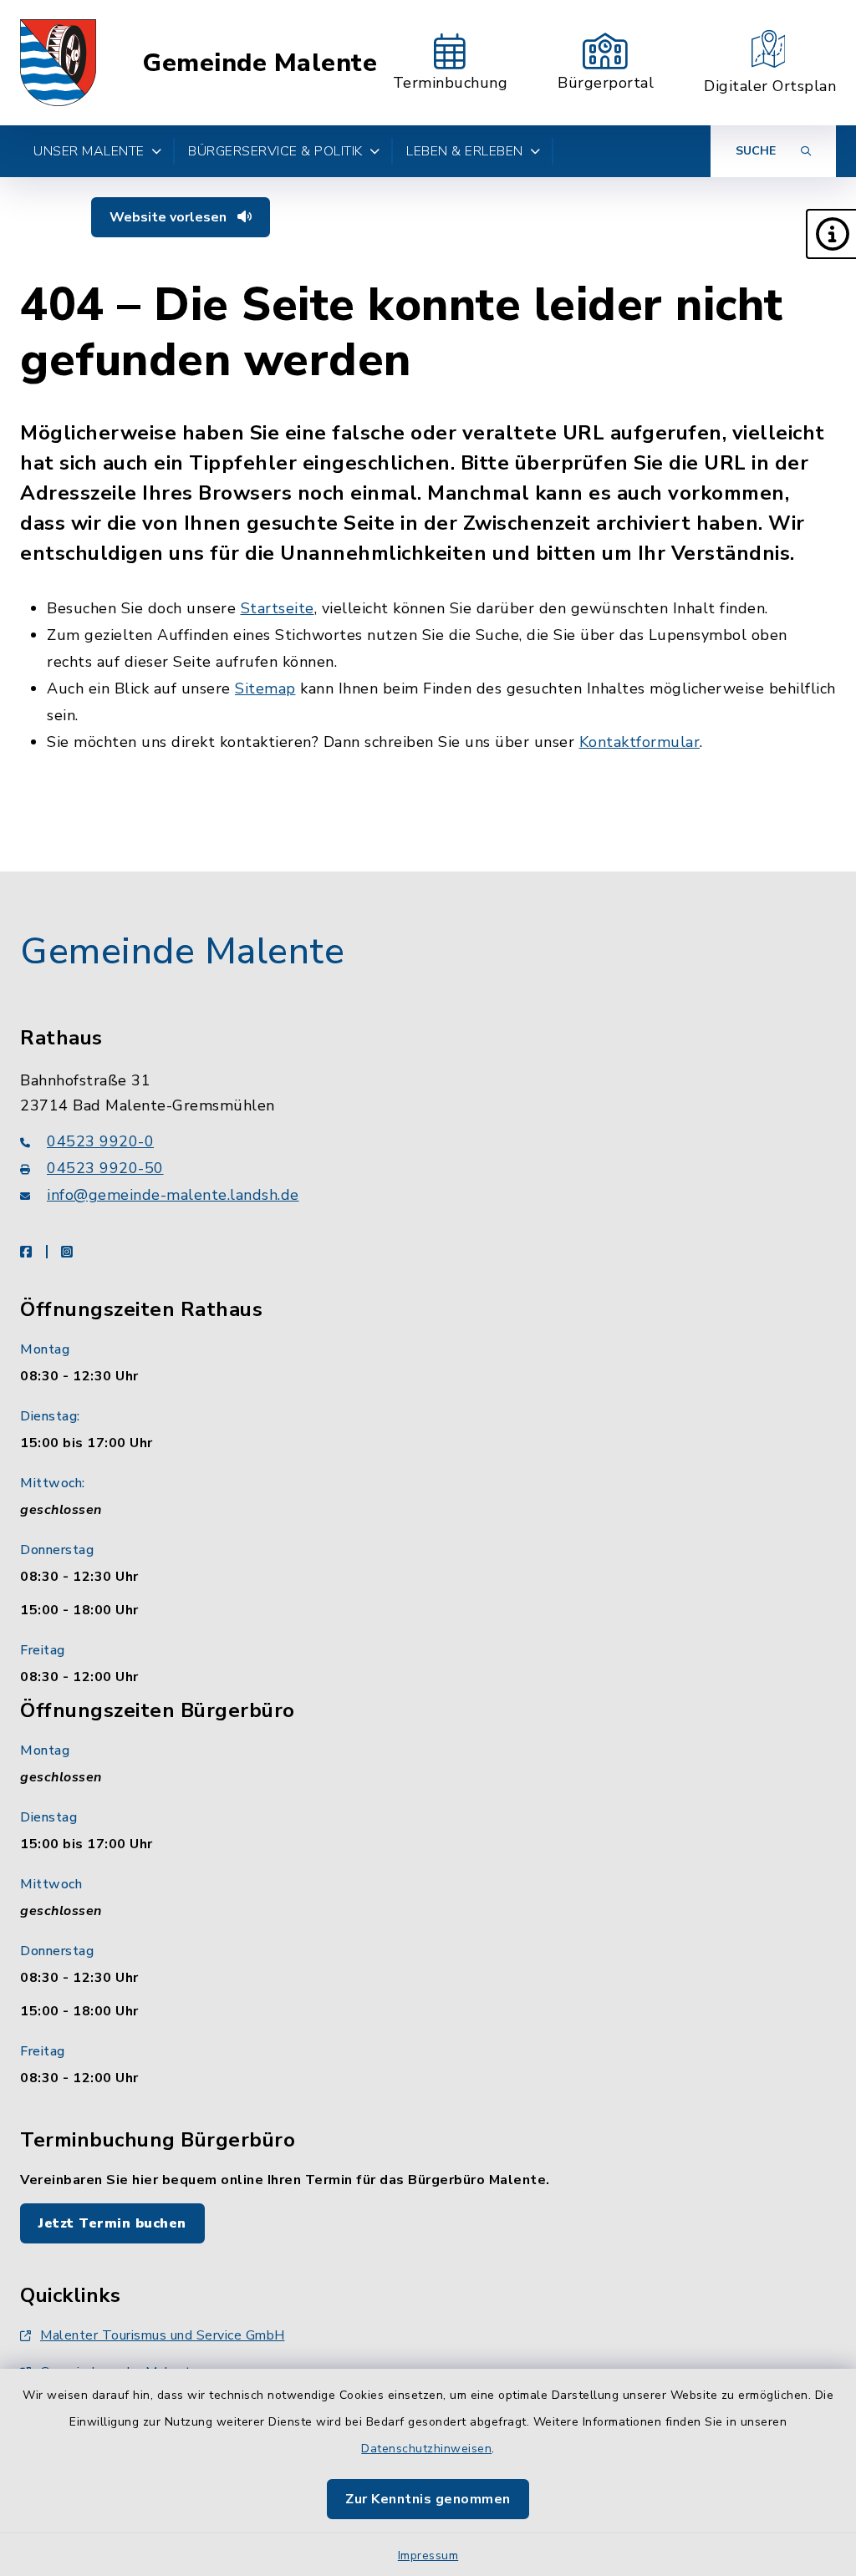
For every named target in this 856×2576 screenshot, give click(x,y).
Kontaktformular (640, 742)
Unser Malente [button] (89, 151)
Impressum (428, 2556)
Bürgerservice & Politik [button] (275, 151)
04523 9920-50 (105, 1168)
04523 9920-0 (100, 1141)
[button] (831, 234)
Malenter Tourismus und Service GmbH (163, 2335)
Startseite (278, 608)
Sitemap (265, 688)
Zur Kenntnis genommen (428, 2499)
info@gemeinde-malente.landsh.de (173, 1195)
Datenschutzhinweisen (426, 2449)
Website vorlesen (170, 217)
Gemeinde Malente (260, 63)
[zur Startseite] (58, 63)
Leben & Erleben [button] (465, 151)
